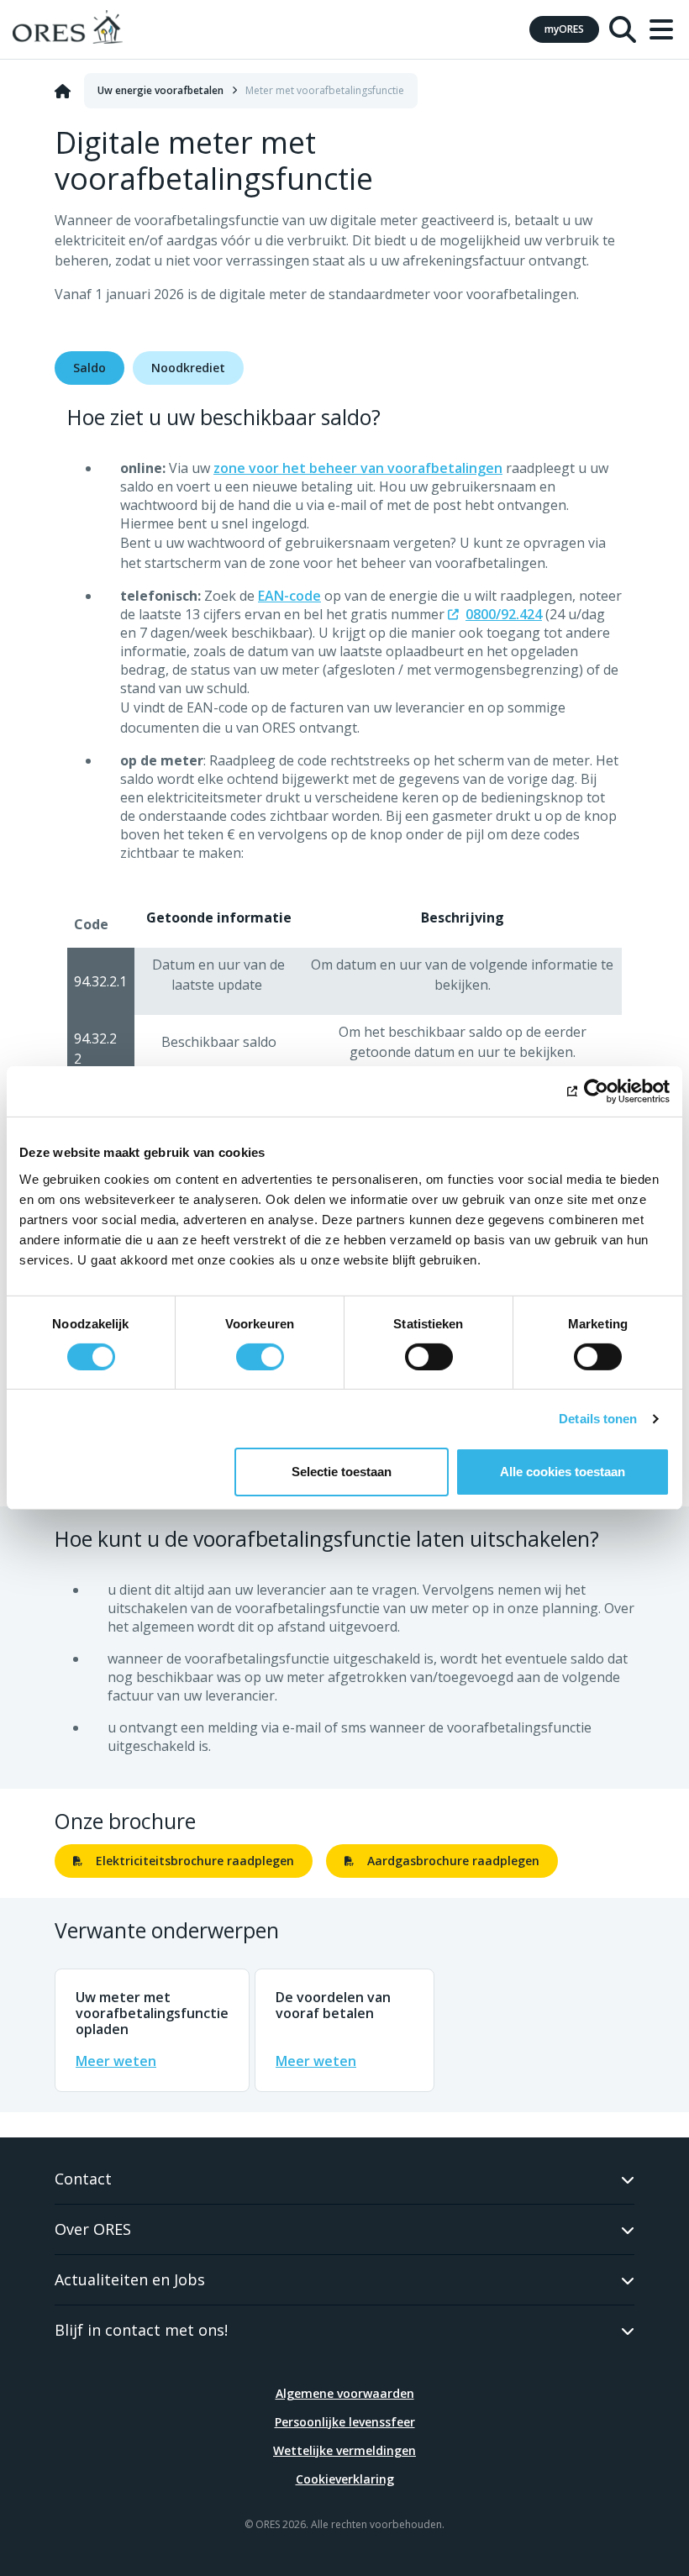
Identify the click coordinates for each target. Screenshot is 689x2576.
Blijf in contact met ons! (141, 2330)
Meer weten (116, 2061)
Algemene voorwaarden (345, 2393)
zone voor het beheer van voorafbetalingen (358, 468)
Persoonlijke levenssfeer (345, 2422)
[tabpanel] (344, 946)
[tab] (89, 368)
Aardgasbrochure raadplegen (453, 1861)
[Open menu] (661, 29)
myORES (564, 29)
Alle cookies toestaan (563, 1472)
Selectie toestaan (342, 1472)
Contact (83, 2179)
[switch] (260, 1357)
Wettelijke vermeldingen (344, 2450)
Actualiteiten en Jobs (130, 2279)
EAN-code (289, 596)
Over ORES (93, 2229)
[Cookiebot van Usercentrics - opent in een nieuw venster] (596, 1091)
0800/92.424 (504, 614)
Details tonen (598, 1419)
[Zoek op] (623, 29)
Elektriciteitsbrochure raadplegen (195, 1861)
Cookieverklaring (345, 2479)
